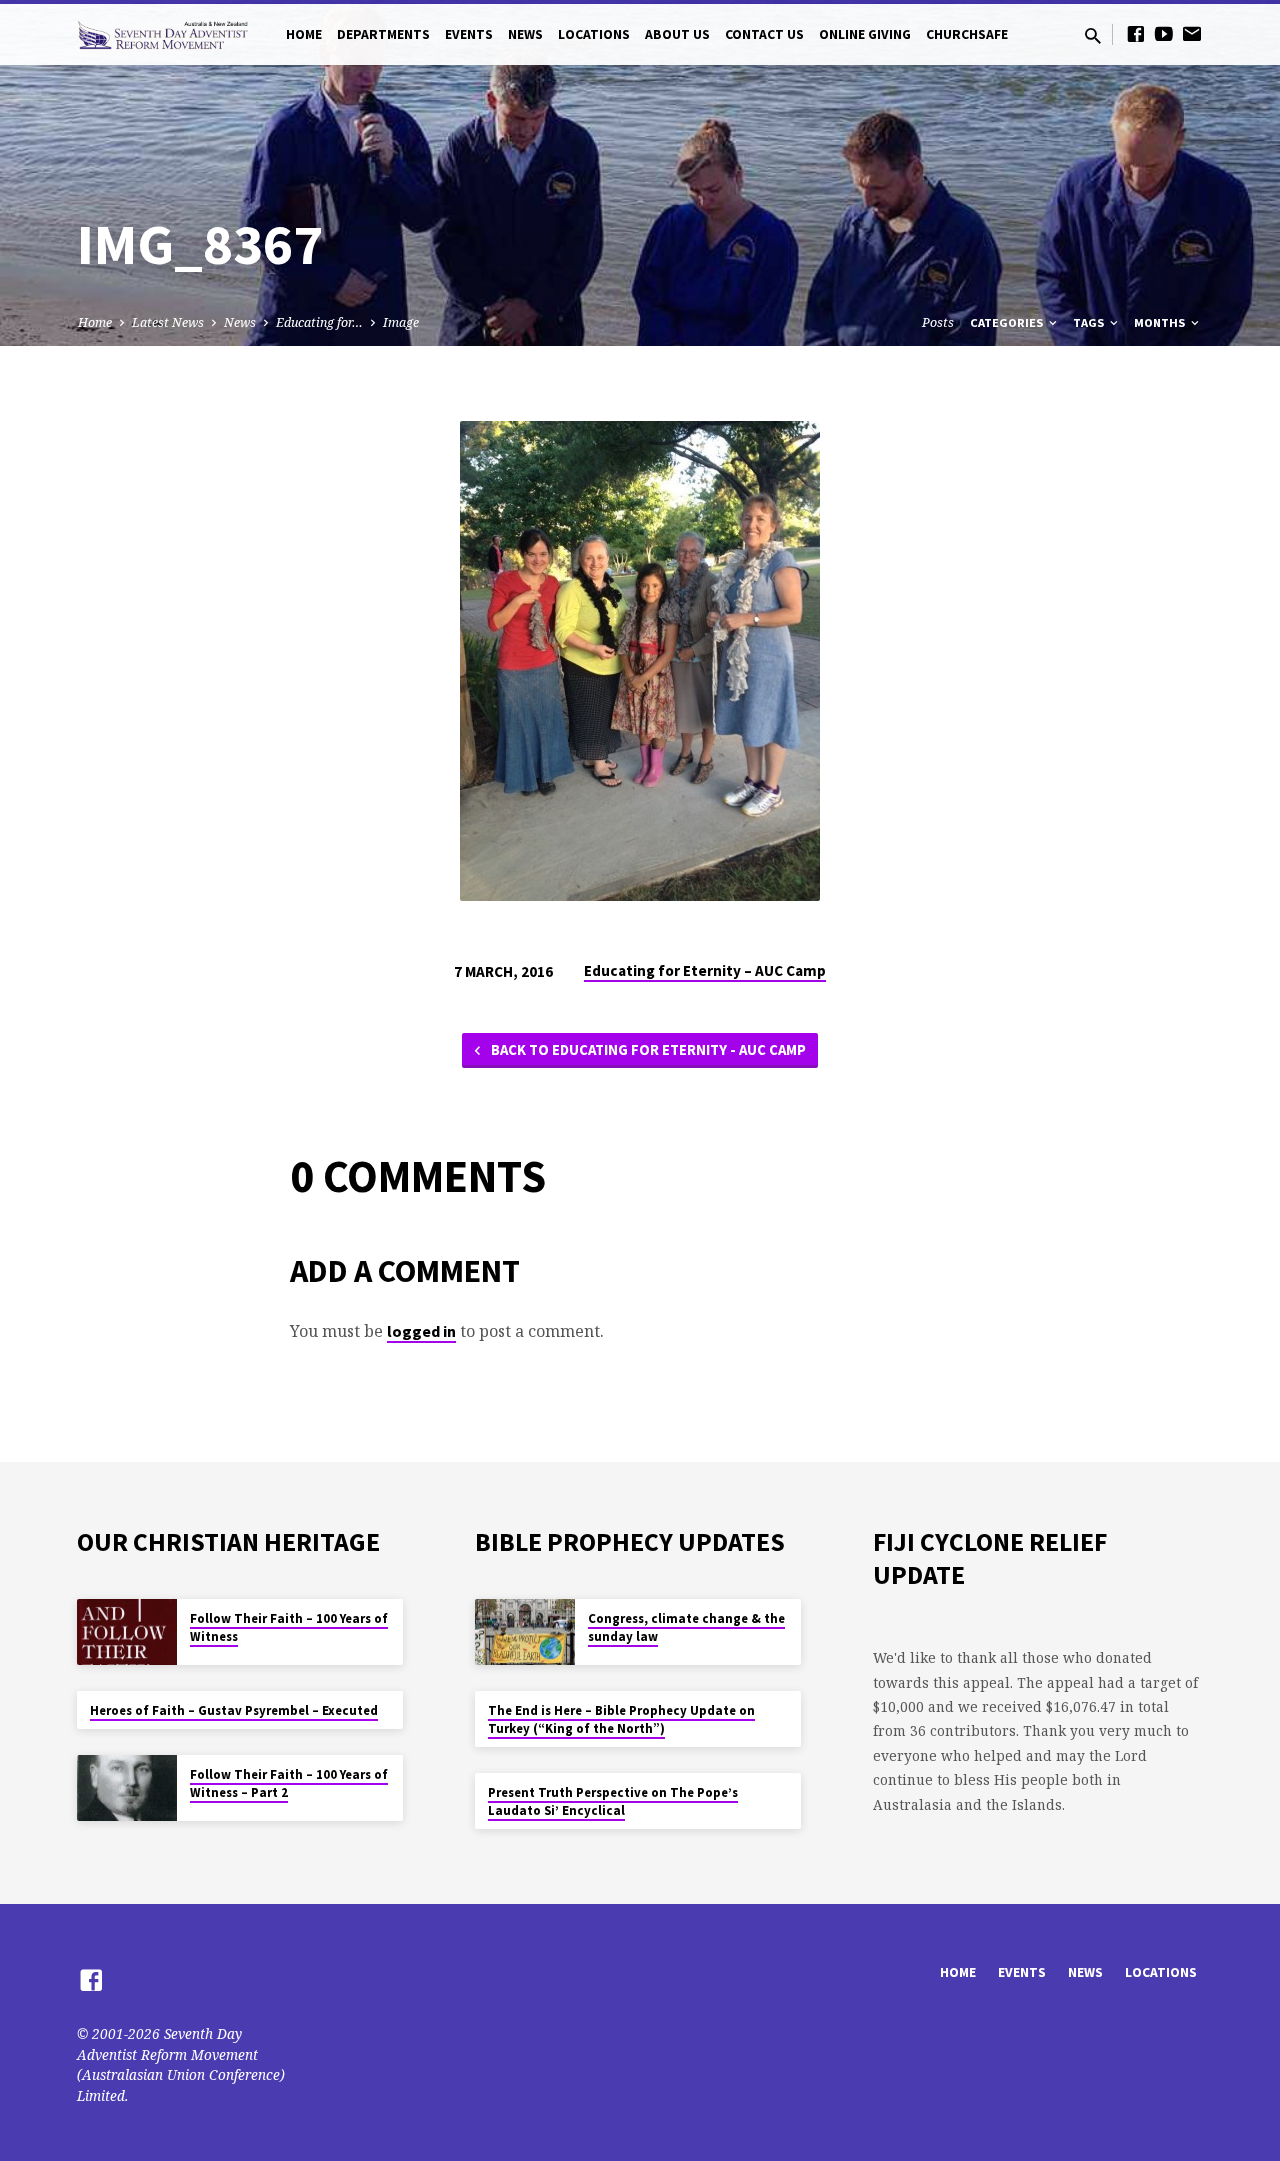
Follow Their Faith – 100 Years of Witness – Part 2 (289, 1783)
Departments (383, 34)
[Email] (1192, 33)
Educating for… (319, 322)
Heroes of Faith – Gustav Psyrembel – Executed (234, 1710)
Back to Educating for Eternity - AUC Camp (647, 1049)
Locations (594, 34)
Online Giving (865, 34)
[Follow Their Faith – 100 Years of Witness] (127, 1632)
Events (469, 34)
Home (304, 34)
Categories (1008, 322)
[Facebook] (1136, 33)
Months (1161, 322)
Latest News (168, 322)
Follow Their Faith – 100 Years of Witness (289, 1627)
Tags (1090, 322)
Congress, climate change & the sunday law (686, 1627)
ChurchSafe (967, 34)
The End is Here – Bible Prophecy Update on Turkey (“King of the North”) (621, 1719)
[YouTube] (1164, 33)
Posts (938, 322)
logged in (421, 1331)
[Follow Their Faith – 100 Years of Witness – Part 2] (127, 1788)
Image (401, 322)
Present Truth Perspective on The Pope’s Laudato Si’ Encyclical (613, 1801)
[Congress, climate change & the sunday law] (525, 1632)
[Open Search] (1093, 35)
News (525, 34)
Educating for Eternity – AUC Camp (705, 970)
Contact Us (764, 34)
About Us (677, 34)
